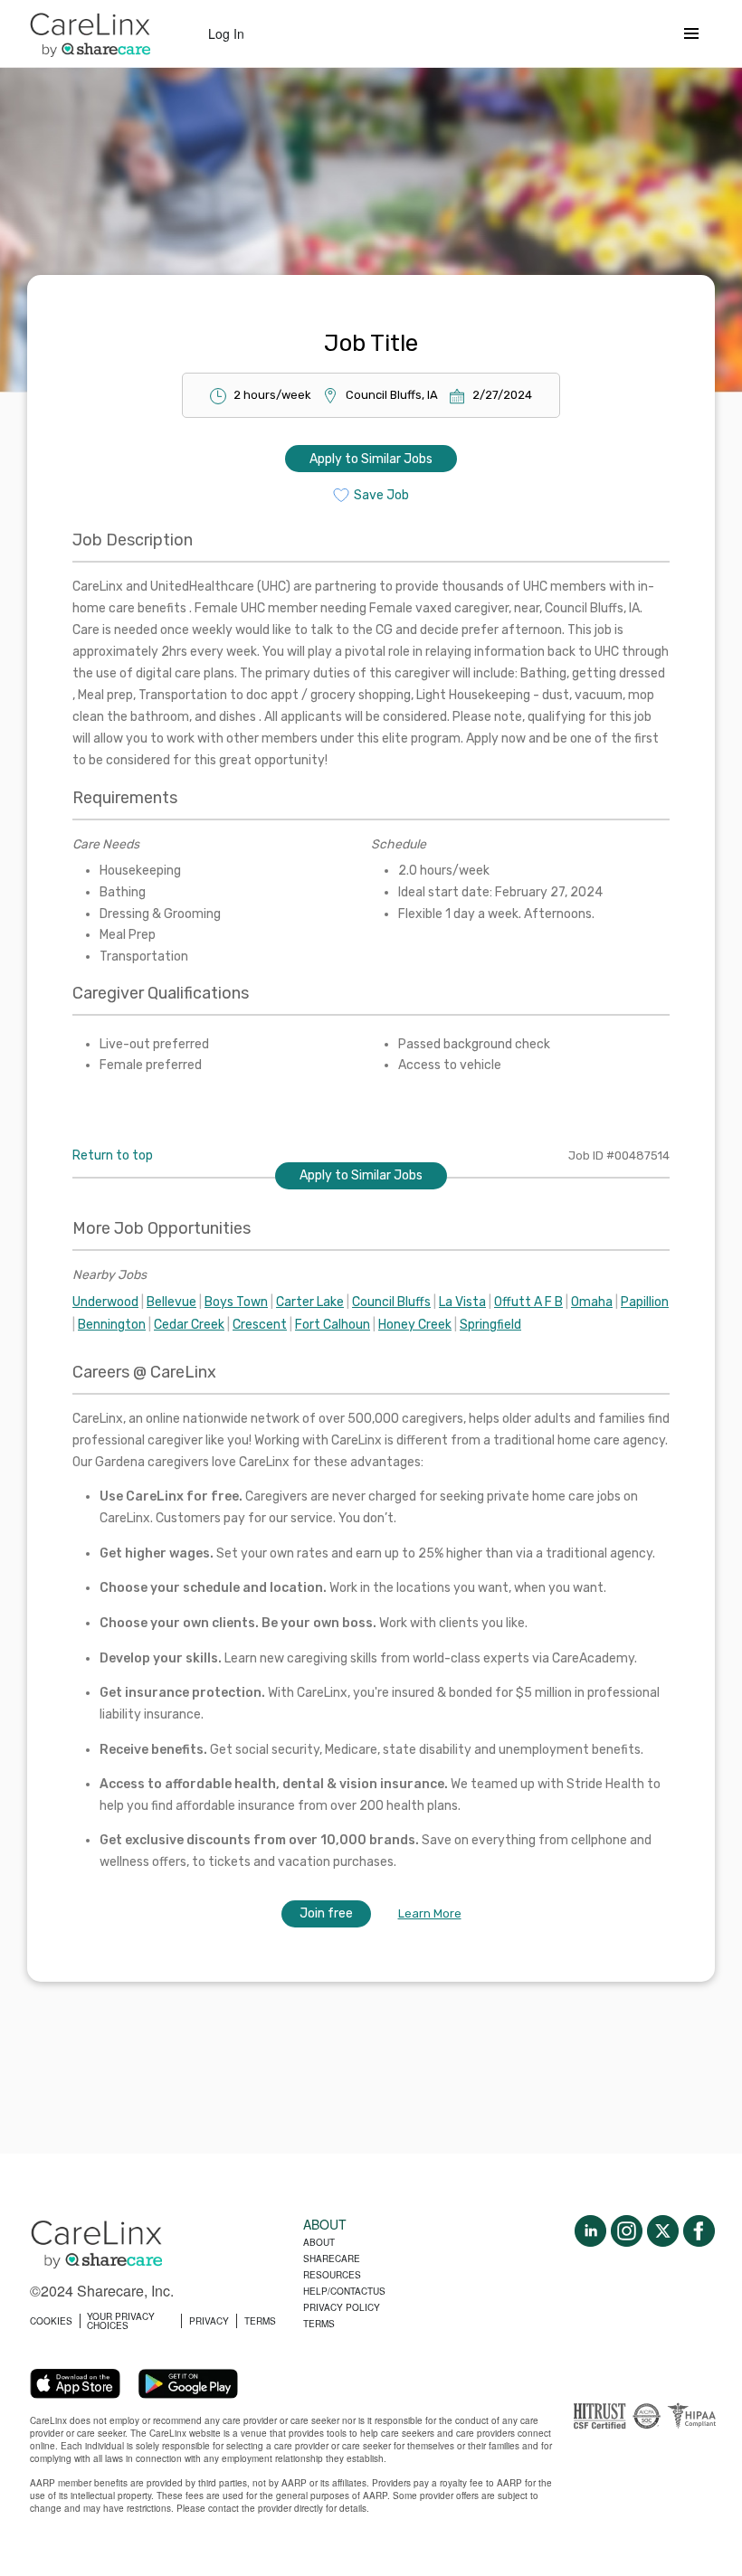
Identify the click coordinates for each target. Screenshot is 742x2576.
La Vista (462, 1302)
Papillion (645, 1302)
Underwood (105, 1302)
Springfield (490, 1325)
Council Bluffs (391, 1302)
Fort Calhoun (333, 1325)
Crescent (260, 1325)
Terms (319, 2324)
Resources (332, 2275)
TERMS (260, 2321)
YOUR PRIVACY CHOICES (121, 2321)
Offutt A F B (528, 1302)
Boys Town (236, 1302)
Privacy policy (342, 2307)
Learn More (430, 1913)
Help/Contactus (344, 2291)
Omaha (592, 1302)
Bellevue (171, 1302)
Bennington (112, 1325)
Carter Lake (310, 1302)
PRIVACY (209, 2321)
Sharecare (332, 2259)
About (319, 2242)
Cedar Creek (189, 1325)
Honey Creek (415, 1325)
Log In (226, 33)
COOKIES (51, 2321)
